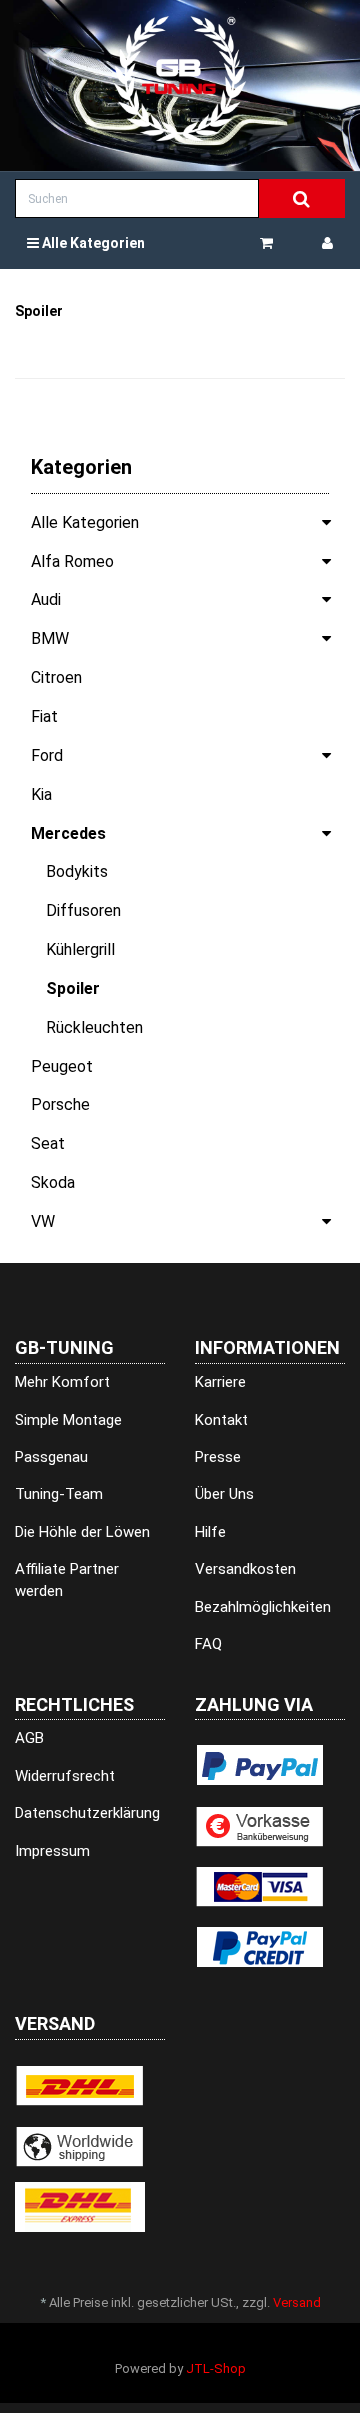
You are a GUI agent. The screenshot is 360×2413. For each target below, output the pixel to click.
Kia (41, 794)
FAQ (208, 1644)
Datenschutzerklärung (87, 1813)
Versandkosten (245, 1569)
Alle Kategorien (92, 243)
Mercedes (68, 833)
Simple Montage (68, 1420)
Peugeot (62, 1066)
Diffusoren (83, 910)
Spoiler (73, 988)
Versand (297, 2302)
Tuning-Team (59, 1494)
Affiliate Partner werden (67, 1579)
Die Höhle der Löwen (82, 1532)
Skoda (53, 1182)
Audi (46, 599)
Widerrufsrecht (65, 1776)
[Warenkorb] (274, 243)
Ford (47, 755)
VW (43, 1221)
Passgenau (51, 1457)
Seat (48, 1143)
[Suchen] (301, 199)
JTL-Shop (216, 2368)
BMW (50, 638)
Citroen (56, 677)
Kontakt (221, 1420)
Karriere (220, 1382)
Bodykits (77, 871)
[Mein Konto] (327, 243)
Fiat (44, 716)
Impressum (52, 1851)
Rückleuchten (94, 1027)
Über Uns (224, 1494)
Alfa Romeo (72, 561)
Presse (218, 1457)
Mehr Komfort (62, 1382)
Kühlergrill (80, 949)
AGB (29, 1738)
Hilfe (210, 1532)
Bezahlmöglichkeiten (263, 1607)
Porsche (60, 1104)
